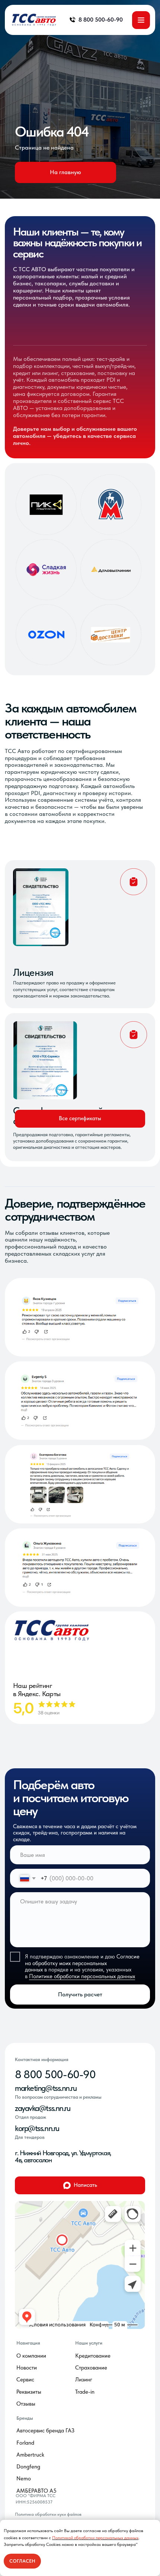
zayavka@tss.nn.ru (42, 2108)
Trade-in (85, 2392)
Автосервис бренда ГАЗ (45, 2431)
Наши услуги (89, 2343)
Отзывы (26, 2404)
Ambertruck (30, 2455)
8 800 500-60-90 (55, 2074)
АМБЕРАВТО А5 (36, 2491)
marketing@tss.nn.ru (46, 2088)
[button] (80, 1119)
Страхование (91, 2368)
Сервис (25, 2380)
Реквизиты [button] (29, 2392)
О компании (31, 2356)
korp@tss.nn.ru (37, 2128)
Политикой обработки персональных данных (95, 2538)
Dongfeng (28, 2467)
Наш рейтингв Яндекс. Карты (37, 1690)
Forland (25, 2443)
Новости (27, 2368)
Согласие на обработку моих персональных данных (82, 1963)
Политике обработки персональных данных (82, 1976)
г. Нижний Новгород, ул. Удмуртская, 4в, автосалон (63, 2156)
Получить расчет (80, 1994)
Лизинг (84, 2380)
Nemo (24, 2479)
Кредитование (93, 2356)
